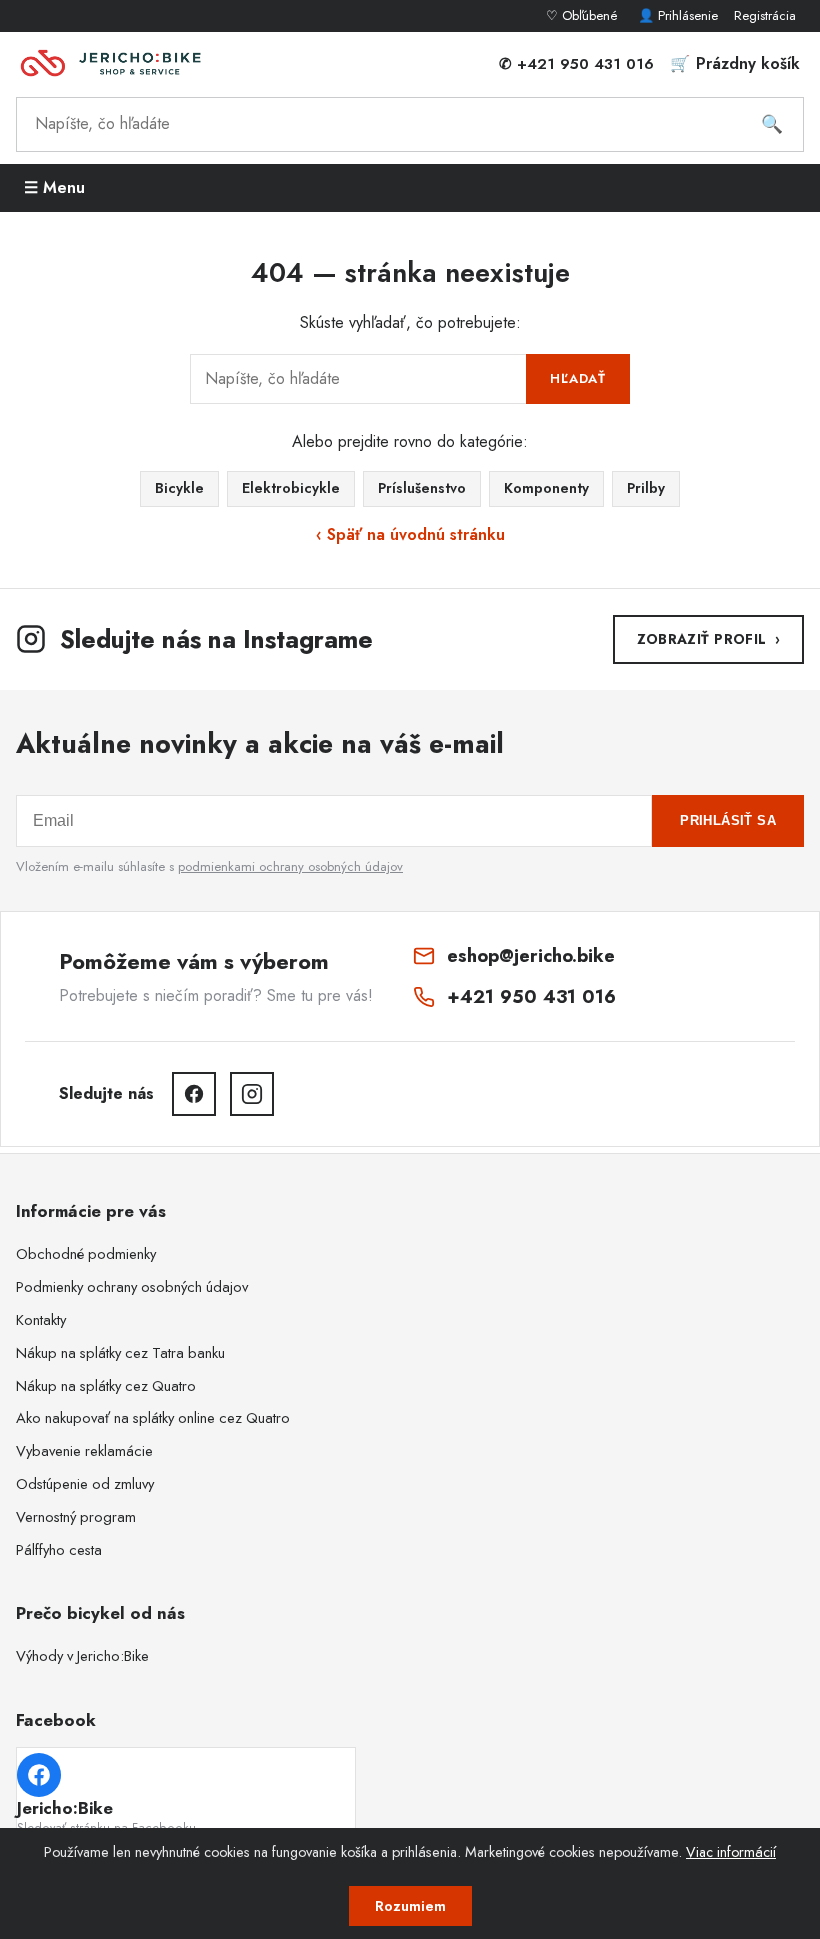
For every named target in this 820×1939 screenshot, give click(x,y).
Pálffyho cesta (59, 1550)
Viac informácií (731, 1852)
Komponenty (546, 488)
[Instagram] (252, 1094)
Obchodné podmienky (86, 1254)
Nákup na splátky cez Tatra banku (120, 1353)
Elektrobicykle (291, 488)
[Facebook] (194, 1094)
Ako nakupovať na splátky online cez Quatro (153, 1418)
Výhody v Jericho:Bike (82, 1656)
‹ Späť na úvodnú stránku (410, 534)
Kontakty (41, 1320)
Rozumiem (410, 1906)
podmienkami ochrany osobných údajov (290, 866)
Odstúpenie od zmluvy (85, 1484)
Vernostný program (76, 1517)
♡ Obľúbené (584, 15)
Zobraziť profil (708, 639)
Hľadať (578, 378)
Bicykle (179, 488)
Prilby (646, 488)
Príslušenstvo (422, 488)
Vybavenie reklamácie (84, 1451)
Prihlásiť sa (728, 820)
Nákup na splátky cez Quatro (106, 1386)
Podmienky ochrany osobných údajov (132, 1287)
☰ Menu (54, 187)
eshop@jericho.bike (531, 955)
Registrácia (765, 15)
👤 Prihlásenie (678, 15)
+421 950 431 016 (531, 996)
